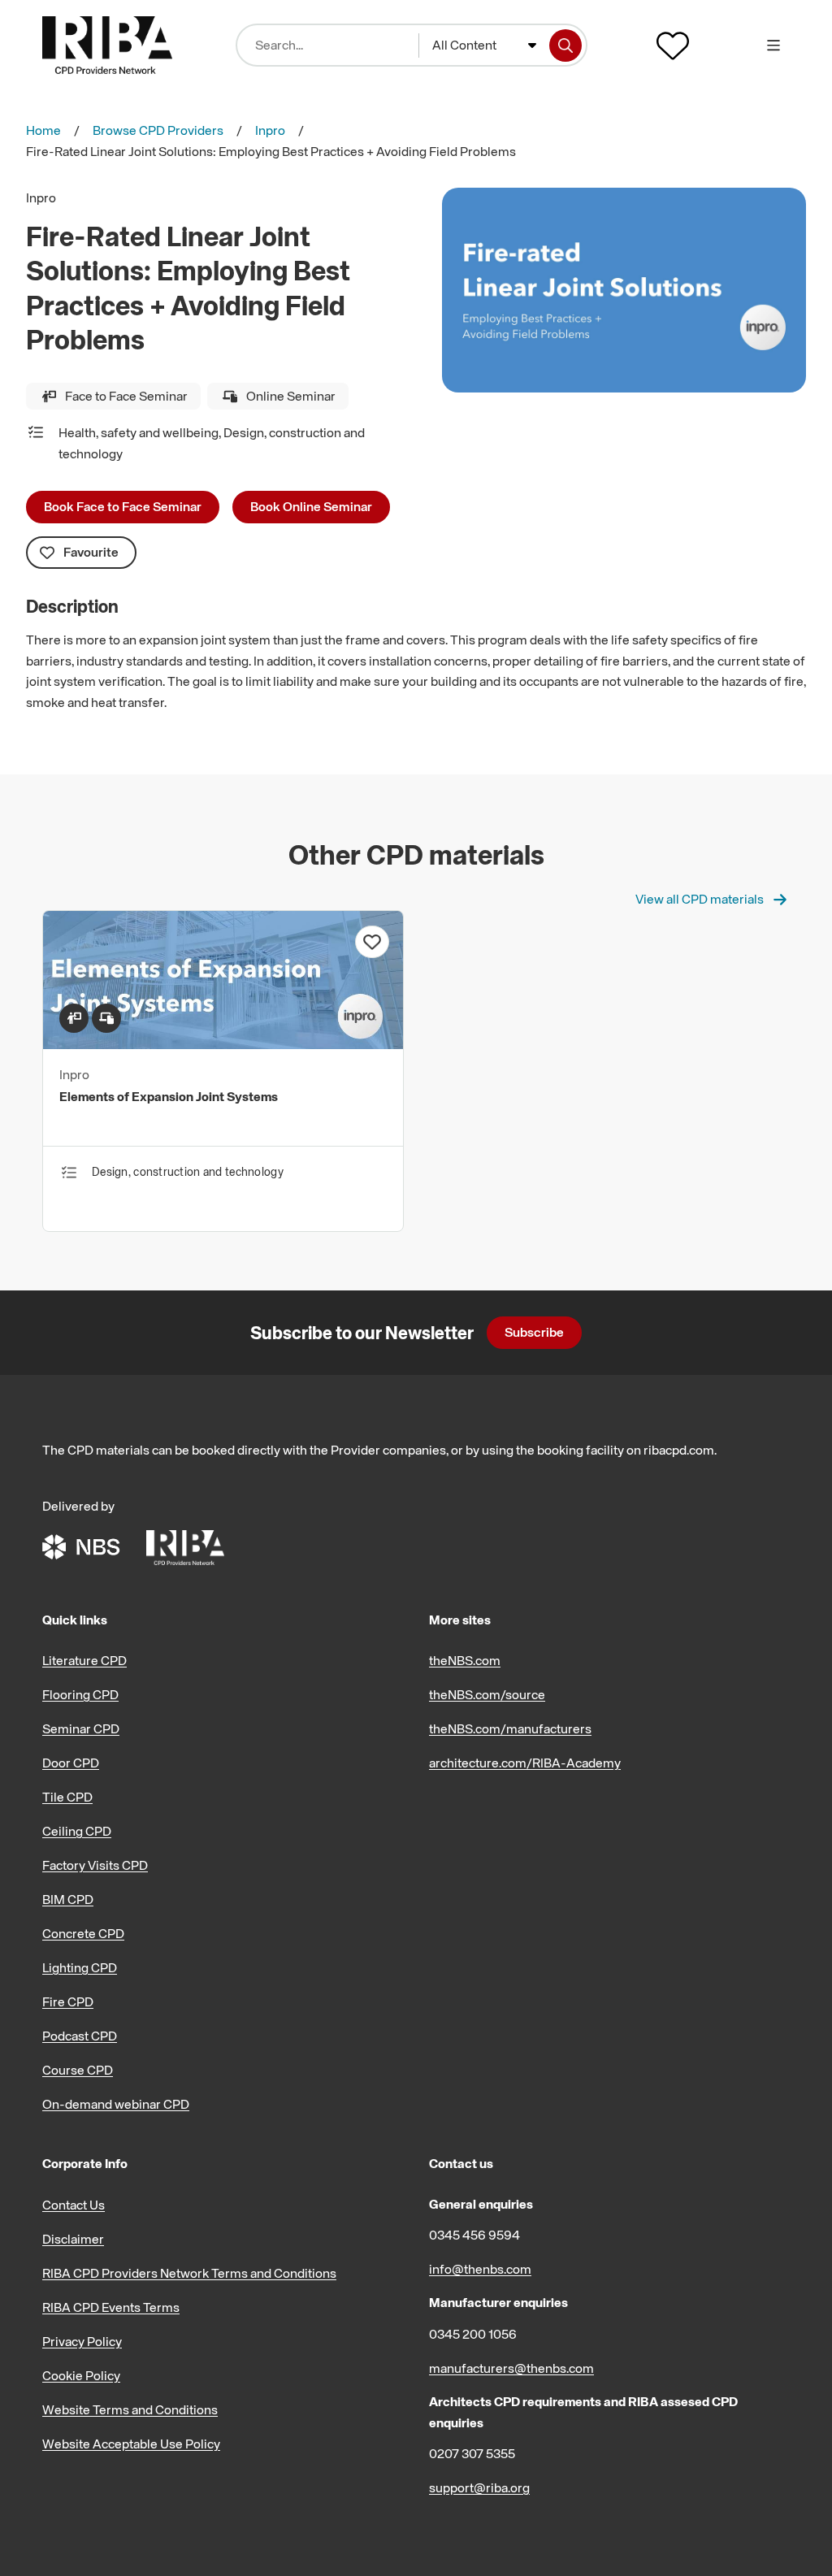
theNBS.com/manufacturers (510, 1728)
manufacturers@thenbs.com (511, 2368)
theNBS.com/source (487, 1694)
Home (43, 130)
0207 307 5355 (472, 2453)
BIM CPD (68, 1899)
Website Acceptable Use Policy (131, 2444)
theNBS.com (465, 1660)
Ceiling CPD (77, 1831)
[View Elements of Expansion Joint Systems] (223, 1044)
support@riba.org (479, 2487)
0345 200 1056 (473, 2334)
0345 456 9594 (474, 2235)
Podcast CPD (80, 2036)
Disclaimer (73, 2239)
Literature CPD (84, 1660)
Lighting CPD (80, 1967)
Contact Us (74, 2205)
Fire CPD (68, 2001)
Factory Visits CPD (95, 1865)
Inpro (270, 130)
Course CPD (78, 2070)
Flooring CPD (80, 1694)
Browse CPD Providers (158, 130)
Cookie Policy (81, 2375)
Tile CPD (67, 1797)
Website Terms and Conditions (130, 2409)
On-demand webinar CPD (116, 2104)
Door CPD (71, 1763)
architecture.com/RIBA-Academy (525, 1763)
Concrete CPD (83, 1933)
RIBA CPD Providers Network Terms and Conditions (189, 2273)
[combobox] (485, 46)
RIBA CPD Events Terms (111, 2307)
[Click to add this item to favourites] (372, 942)
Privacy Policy (82, 2341)
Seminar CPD (81, 1728)
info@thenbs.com (480, 2269)
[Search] (565, 46)
